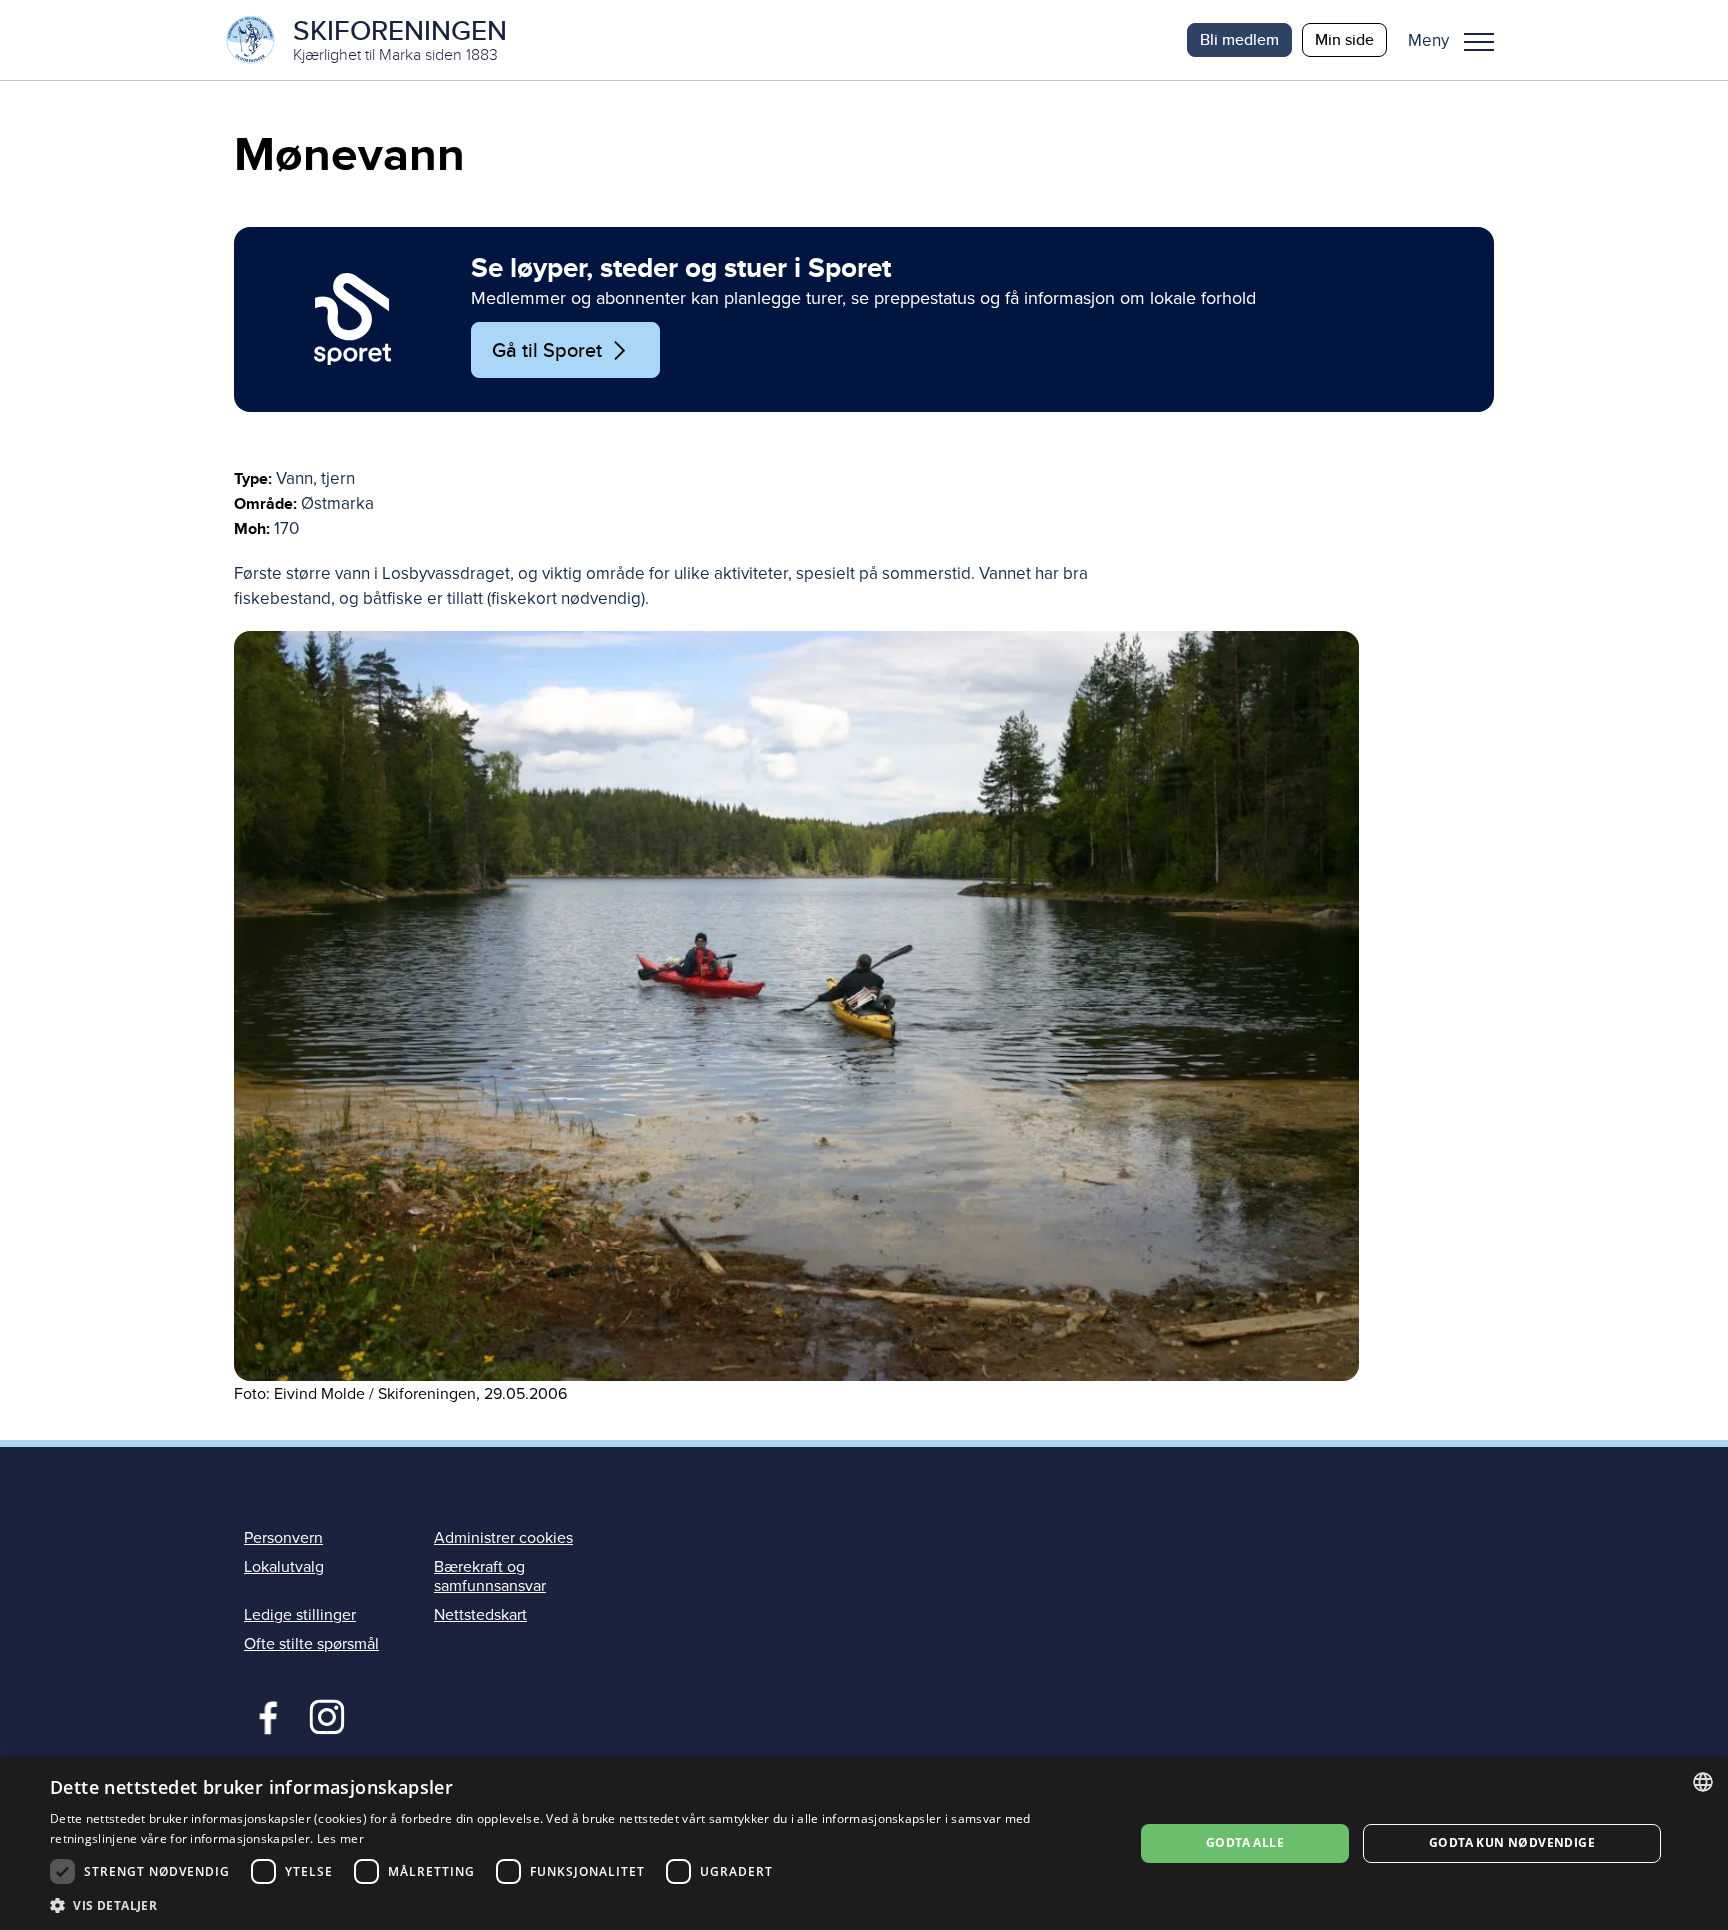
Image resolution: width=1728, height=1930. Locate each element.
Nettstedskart (480, 1615)
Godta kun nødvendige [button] (1512, 1842)
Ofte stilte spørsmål (311, 1644)
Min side (1344, 39)
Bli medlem (1239, 39)
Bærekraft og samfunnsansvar (490, 1576)
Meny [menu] (1479, 40)
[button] (1458, 40)
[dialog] (864, 1843)
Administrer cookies (503, 1538)
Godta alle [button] (1245, 1842)
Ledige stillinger (300, 1615)
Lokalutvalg (284, 1567)
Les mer (340, 1838)
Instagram (326, 1715)
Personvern (283, 1538)
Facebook (263, 1715)
